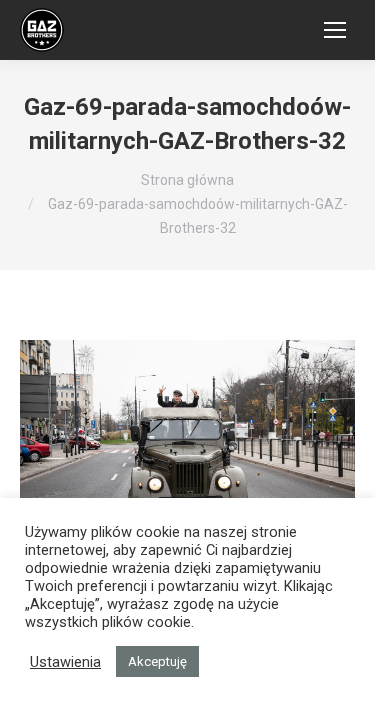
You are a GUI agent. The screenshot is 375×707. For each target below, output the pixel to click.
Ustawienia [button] (65, 662)
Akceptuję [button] (157, 661)
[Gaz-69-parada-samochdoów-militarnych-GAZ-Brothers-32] (187, 451)
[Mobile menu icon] (335, 30)
